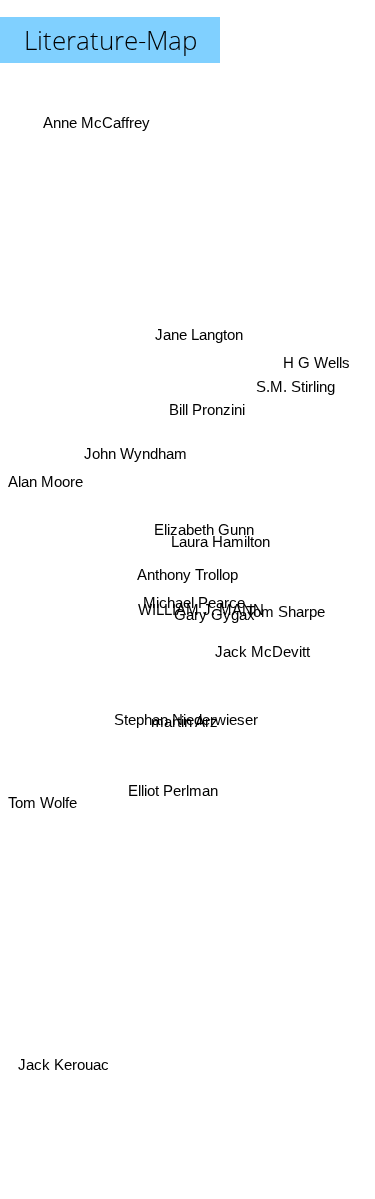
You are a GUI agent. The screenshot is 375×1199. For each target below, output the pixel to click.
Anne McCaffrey (98, 116)
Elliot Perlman (177, 800)
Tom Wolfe (42, 815)
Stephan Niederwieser (186, 722)
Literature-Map (110, 40)
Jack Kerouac (59, 1064)
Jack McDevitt (262, 655)
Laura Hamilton (220, 533)
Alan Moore (45, 478)
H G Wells (317, 365)
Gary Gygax (213, 613)
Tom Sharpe (286, 600)
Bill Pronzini (207, 410)
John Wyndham (136, 445)
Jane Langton (202, 331)
